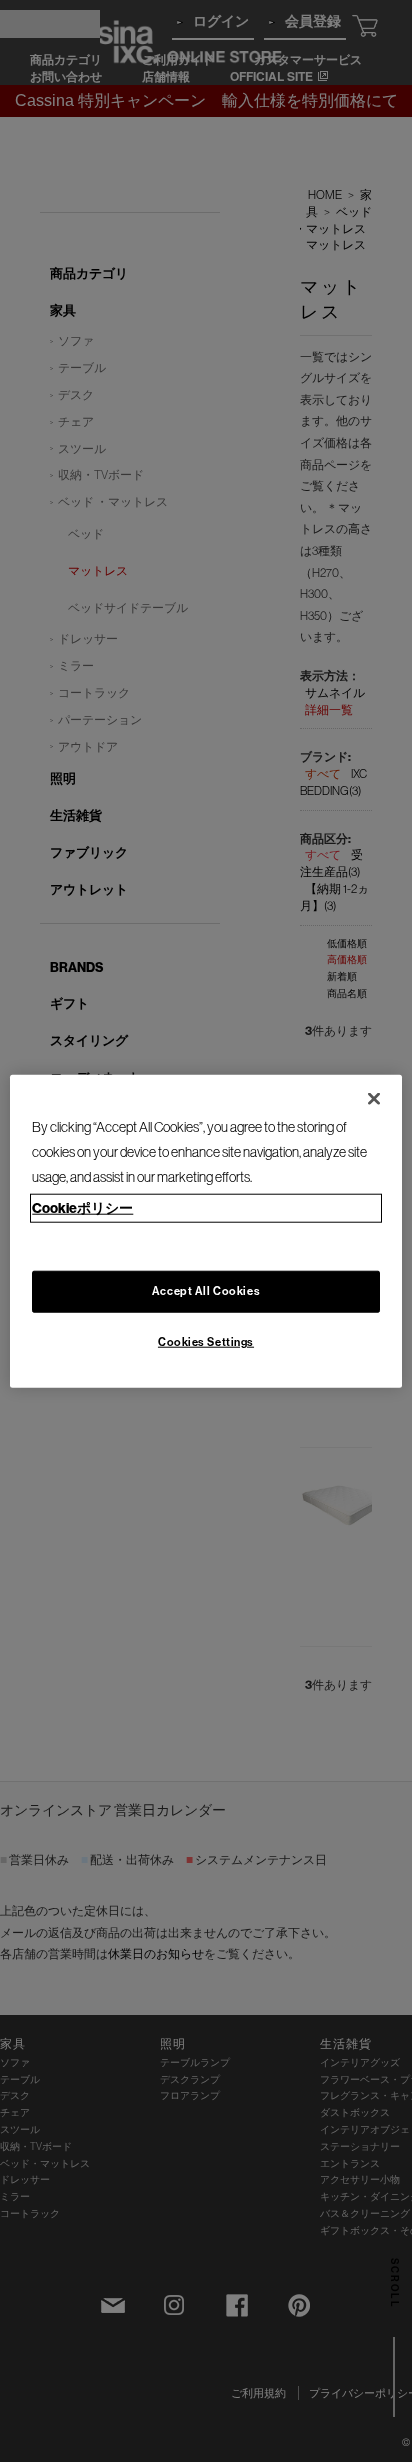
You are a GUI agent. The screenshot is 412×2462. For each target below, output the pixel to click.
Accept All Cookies (206, 1290)
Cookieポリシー (82, 1207)
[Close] (374, 1099)
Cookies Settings (206, 1341)
